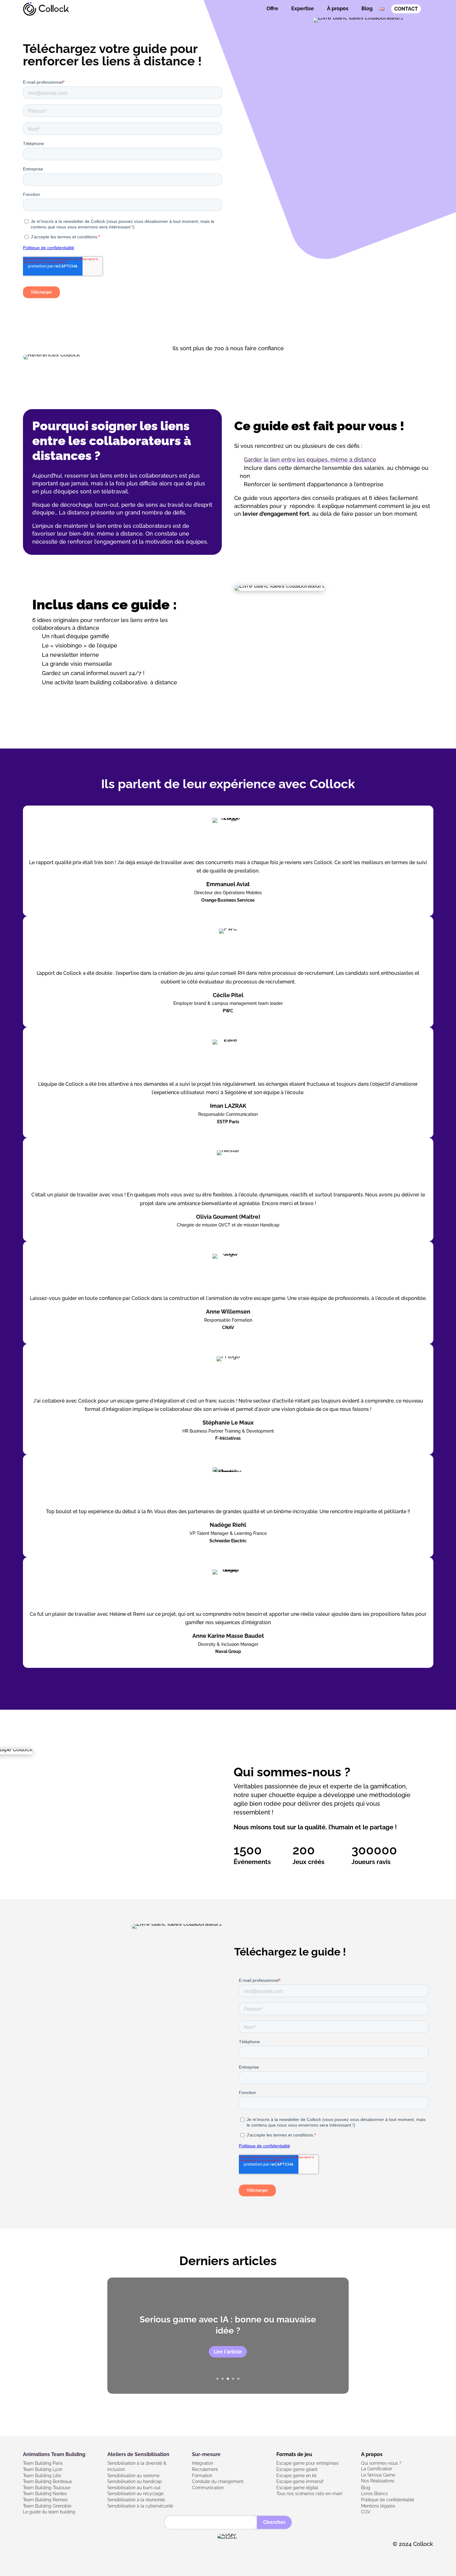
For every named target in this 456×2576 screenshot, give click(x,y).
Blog (367, 9)
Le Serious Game (378, 2475)
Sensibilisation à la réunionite (136, 2500)
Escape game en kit (296, 2476)
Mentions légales (378, 2506)
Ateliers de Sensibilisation (138, 2454)
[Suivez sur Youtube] (56, 2546)
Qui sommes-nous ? (381, 2463)
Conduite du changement (218, 2481)
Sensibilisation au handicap (135, 2481)
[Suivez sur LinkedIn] (42, 2546)
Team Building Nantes (45, 2494)
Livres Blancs (374, 2494)
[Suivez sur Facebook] (29, 2546)
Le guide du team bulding (49, 2512)
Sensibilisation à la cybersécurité (140, 2506)
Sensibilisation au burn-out (134, 2488)
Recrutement (205, 2469)
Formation (202, 2476)
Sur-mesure (206, 2454)
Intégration (203, 2463)
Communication (208, 2488)
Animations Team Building (54, 2454)
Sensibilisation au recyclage (135, 2494)
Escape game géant (297, 2469)
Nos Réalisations (378, 2481)
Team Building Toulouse (47, 2488)
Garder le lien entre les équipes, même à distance (310, 460)
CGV (366, 2512)
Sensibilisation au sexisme (133, 2476)
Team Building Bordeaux (47, 2481)
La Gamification (377, 2469)
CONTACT (406, 9)
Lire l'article (228, 2352)
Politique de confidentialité (388, 2500)
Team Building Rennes (45, 2500)
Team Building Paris (43, 2463)
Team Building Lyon (43, 2469)
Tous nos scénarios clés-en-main (309, 2494)
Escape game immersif (300, 2481)
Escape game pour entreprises (308, 2463)
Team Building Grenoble (47, 2506)
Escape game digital (297, 2488)
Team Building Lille (42, 2476)
